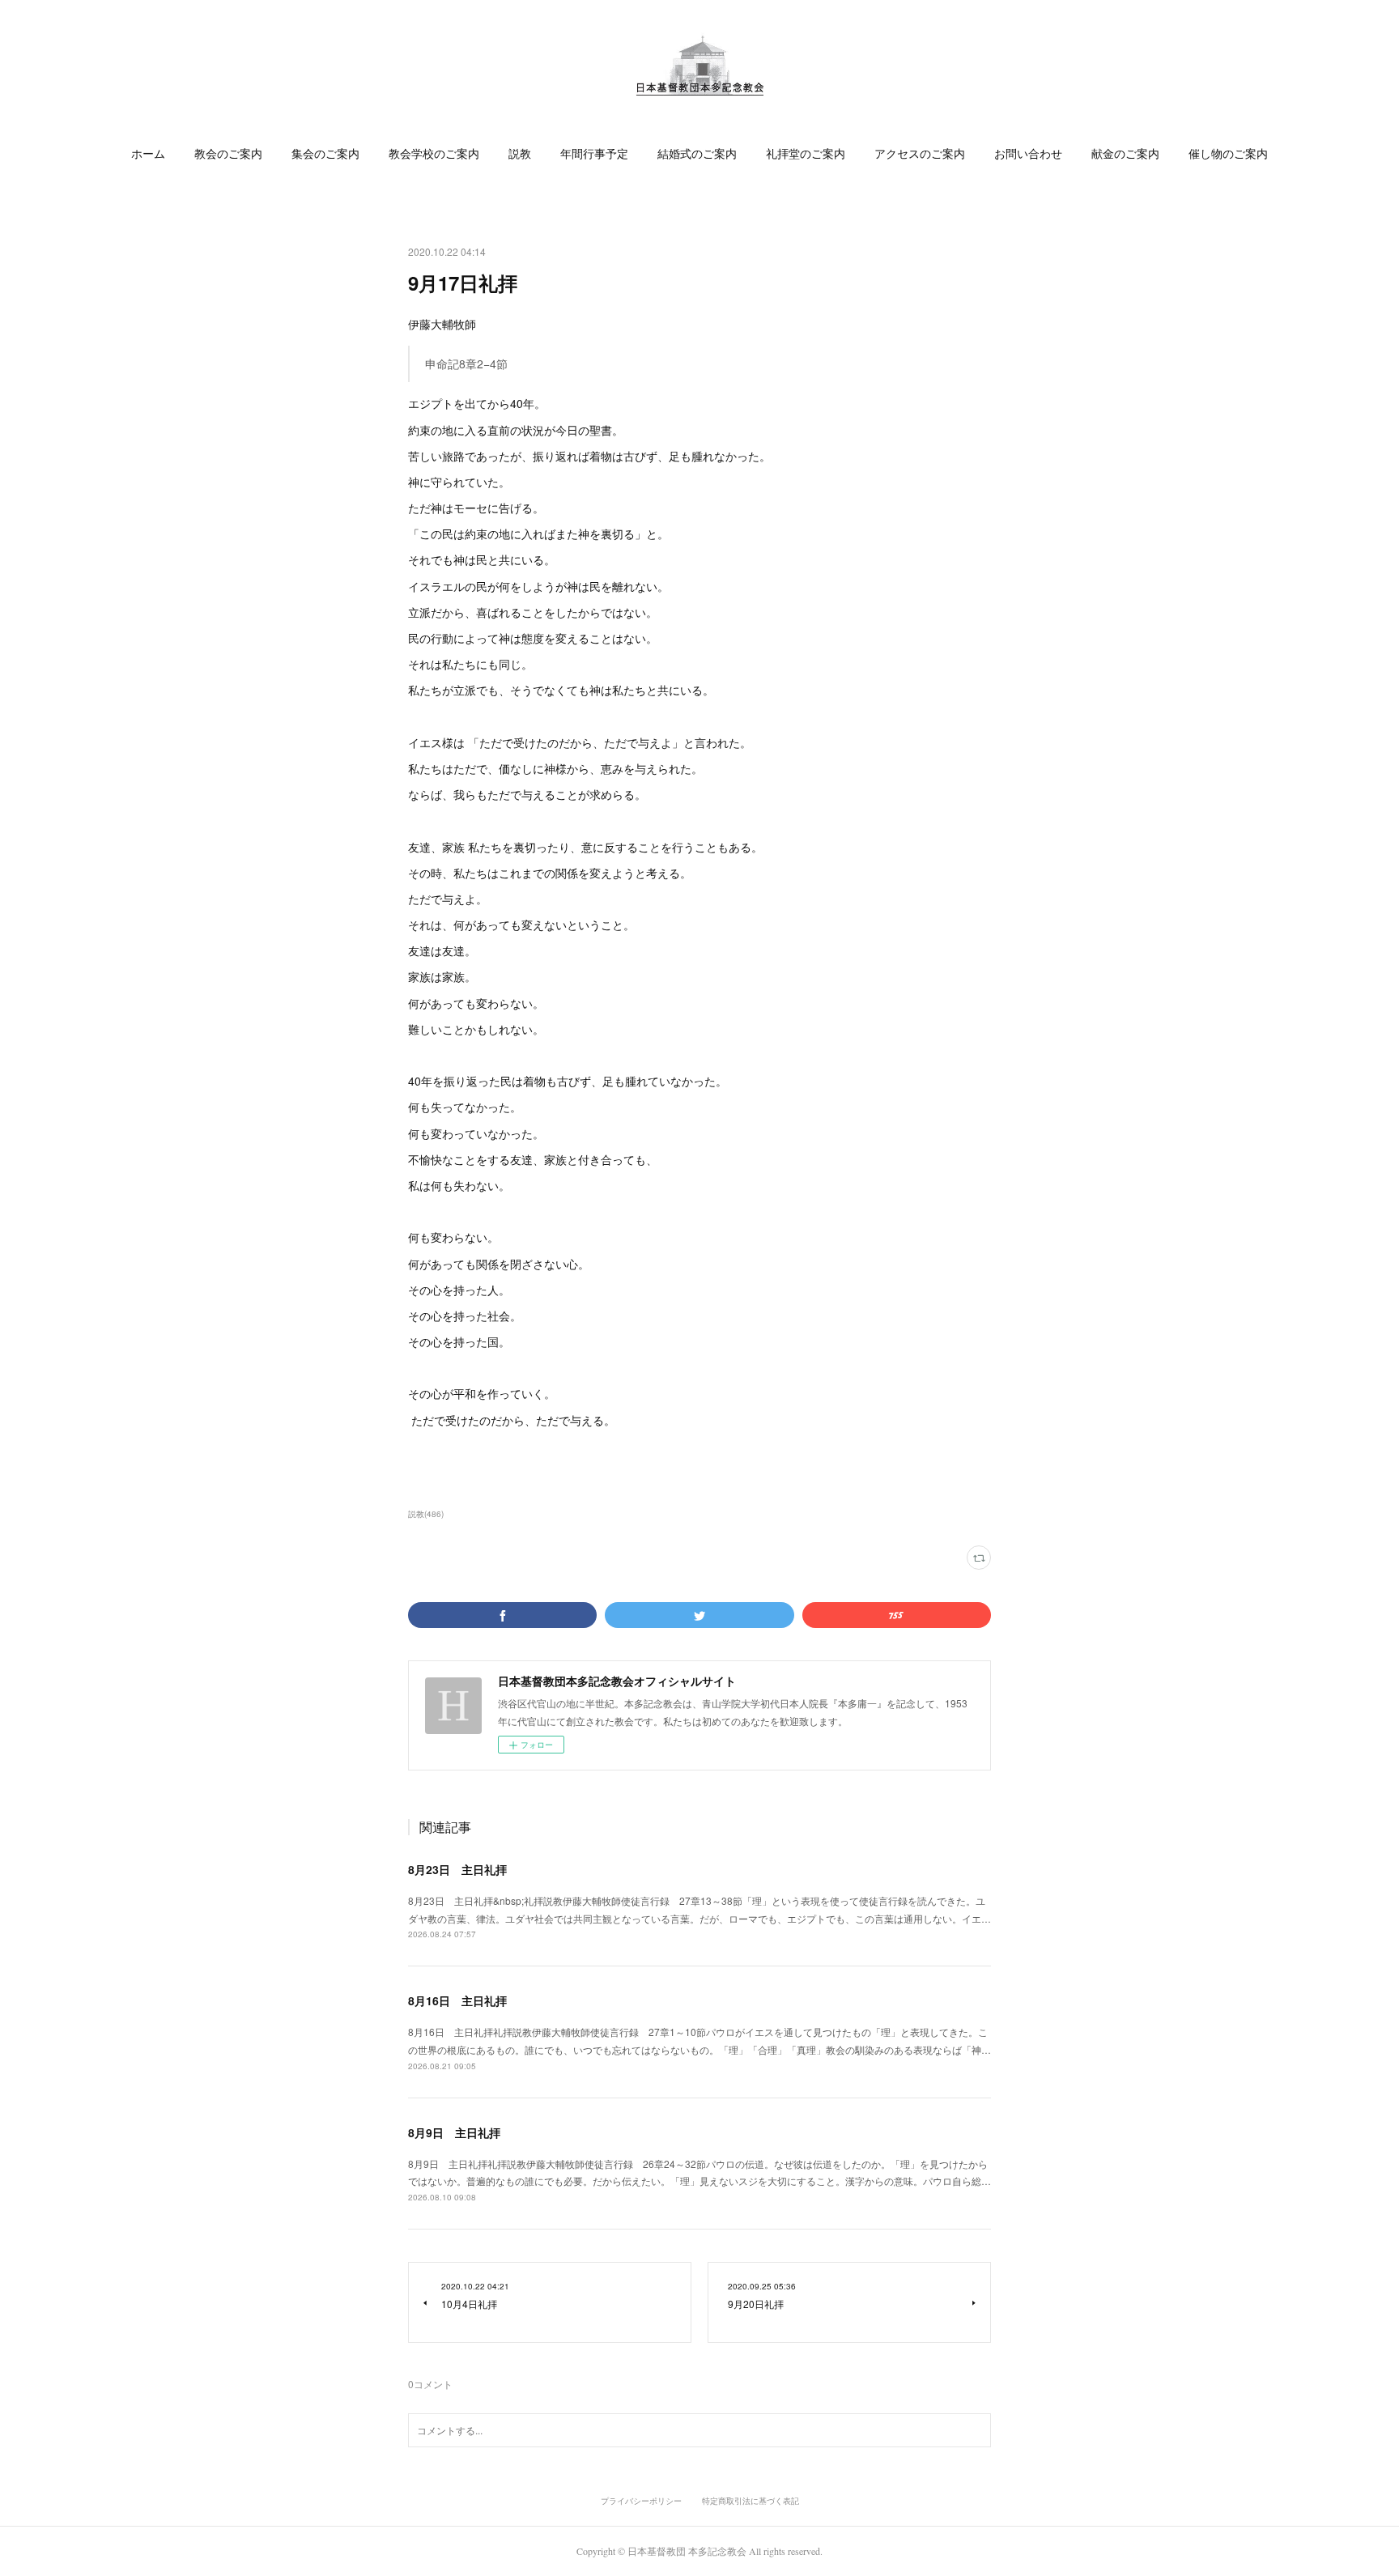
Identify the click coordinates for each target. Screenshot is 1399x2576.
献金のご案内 (1125, 153)
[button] (148, 154)
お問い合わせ (1028, 153)
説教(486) (426, 1514)
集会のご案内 (325, 153)
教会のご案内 (228, 153)
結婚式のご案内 (697, 153)
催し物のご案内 (1228, 153)
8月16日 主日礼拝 (457, 2000)
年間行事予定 (594, 153)
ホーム (148, 153)
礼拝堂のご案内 (806, 153)
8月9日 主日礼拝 (454, 2132)
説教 (520, 153)
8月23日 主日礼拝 (457, 1869)
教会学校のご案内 (434, 153)
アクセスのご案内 (920, 153)
